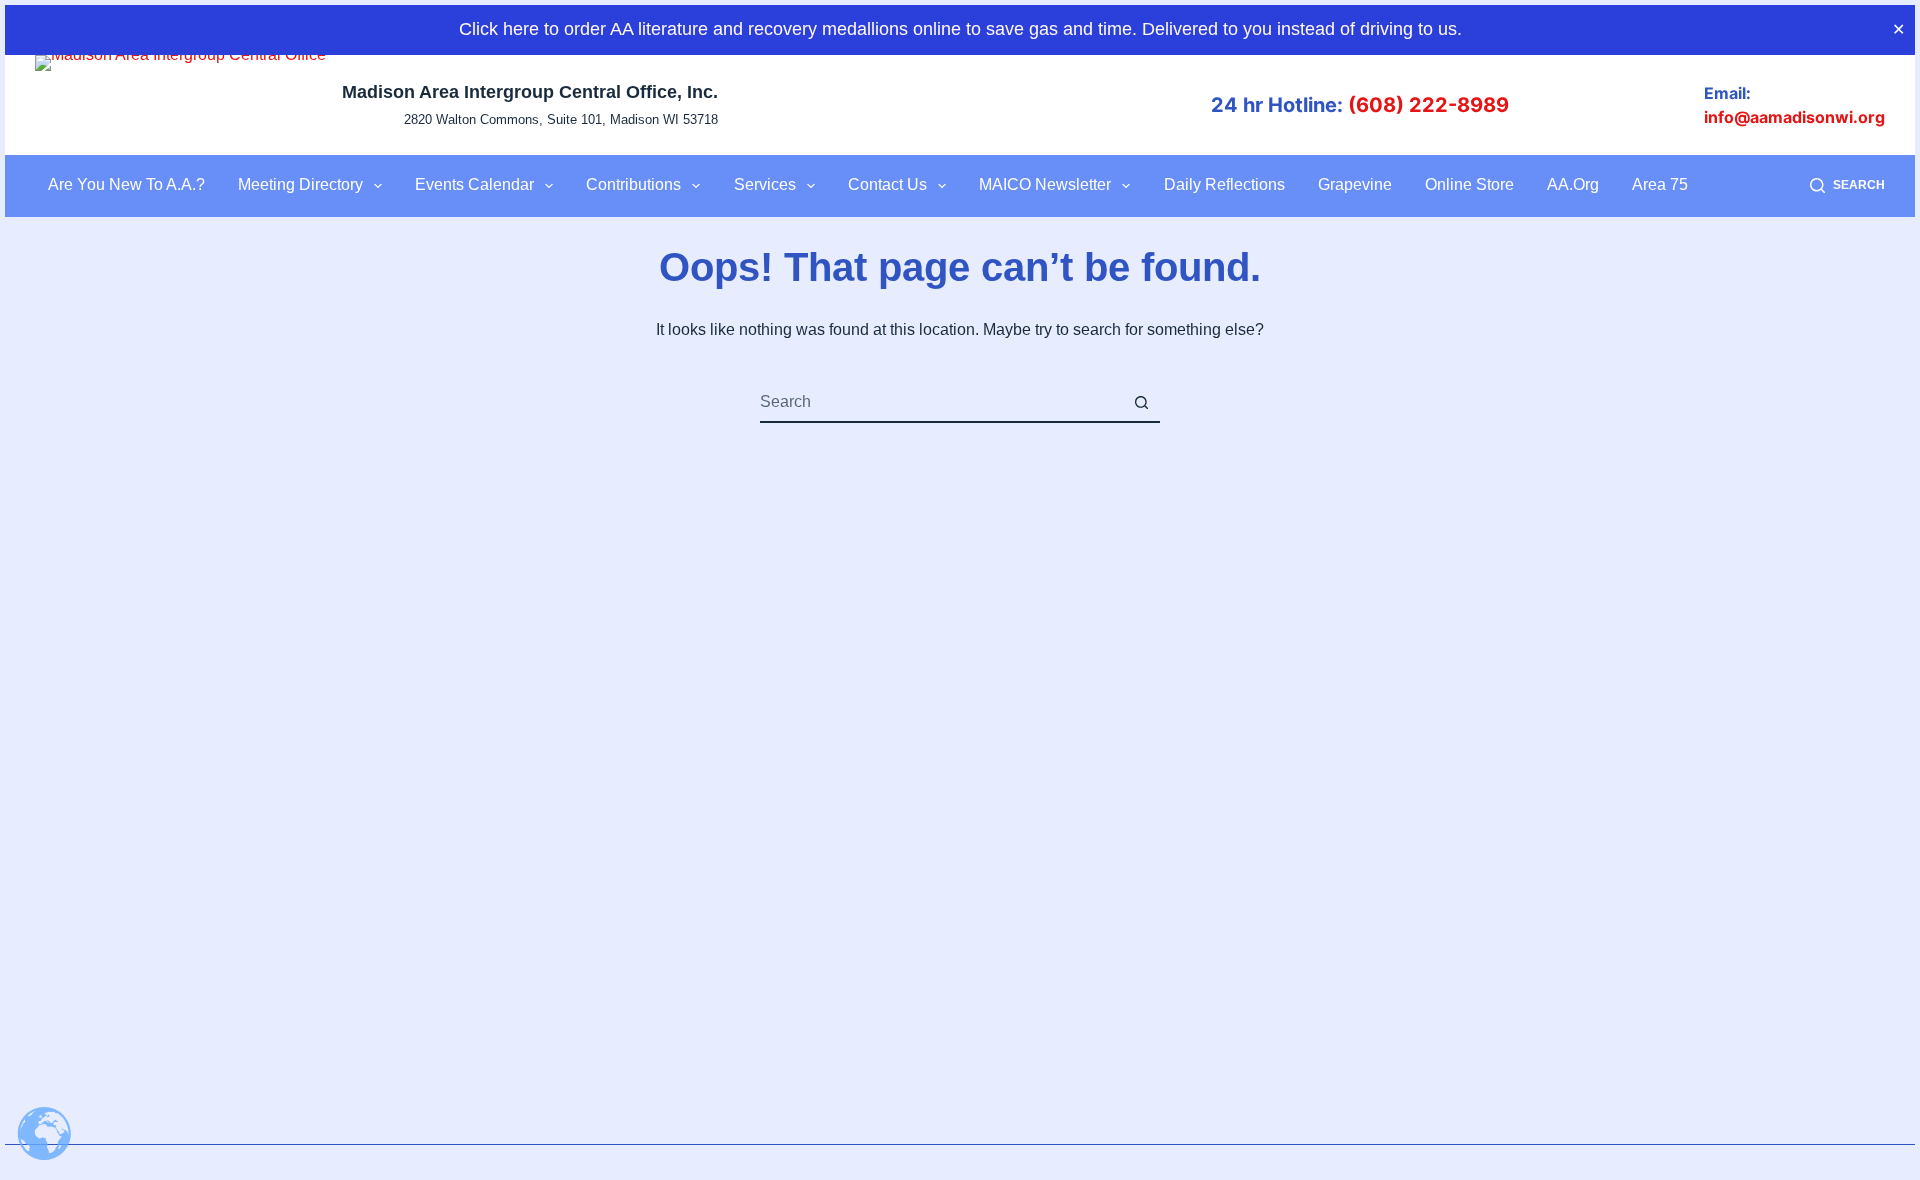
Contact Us (887, 184)
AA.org (1573, 184)
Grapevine (1355, 184)
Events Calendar (474, 184)
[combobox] (941, 402)
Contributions (633, 184)
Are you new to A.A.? (126, 184)
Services (765, 184)
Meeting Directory (300, 184)
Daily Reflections (1224, 184)
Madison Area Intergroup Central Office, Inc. (530, 92)
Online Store (1469, 184)
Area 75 (1660, 184)
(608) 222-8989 (1428, 105)
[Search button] (1141, 402)
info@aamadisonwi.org (1794, 117)
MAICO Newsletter (1045, 184)
